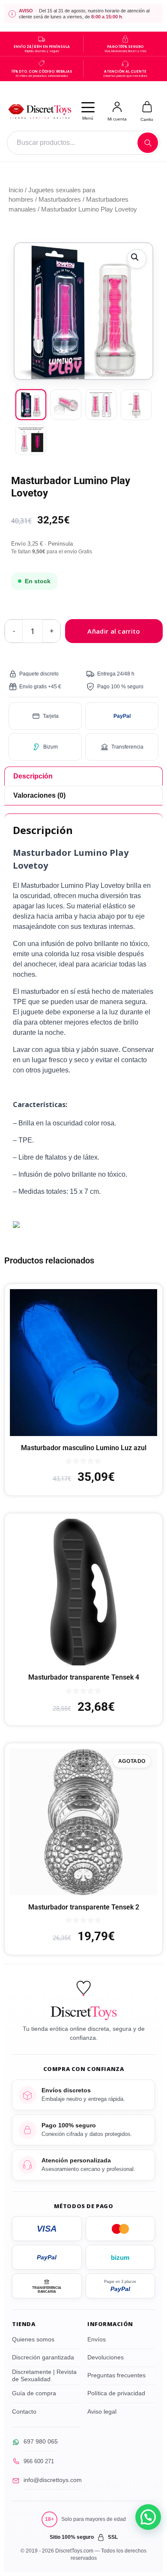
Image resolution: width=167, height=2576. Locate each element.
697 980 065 (41, 2441)
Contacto (24, 2412)
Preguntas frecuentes (116, 2375)
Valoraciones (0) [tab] (39, 795)
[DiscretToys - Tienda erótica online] (39, 111)
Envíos (97, 2339)
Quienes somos (33, 2339)
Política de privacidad (116, 2393)
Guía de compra (34, 2393)
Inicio (16, 190)
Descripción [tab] (33, 776)
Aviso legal (102, 2412)
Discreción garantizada (43, 2357)
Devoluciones (106, 2357)
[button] (137, 259)
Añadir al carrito (114, 631)
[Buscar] (148, 143)
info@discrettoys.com (53, 2480)
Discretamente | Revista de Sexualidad (44, 2376)
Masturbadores (60, 200)
